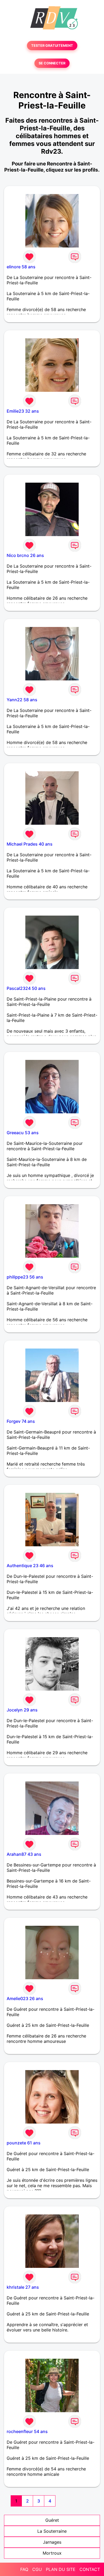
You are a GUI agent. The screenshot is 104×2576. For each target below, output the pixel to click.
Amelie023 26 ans (25, 1998)
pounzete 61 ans (24, 2143)
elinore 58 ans (21, 267)
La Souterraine (52, 2531)
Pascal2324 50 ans (26, 988)
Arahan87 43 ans (24, 1854)
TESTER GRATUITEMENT (52, 46)
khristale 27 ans (23, 2287)
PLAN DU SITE (61, 2569)
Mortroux (52, 2553)
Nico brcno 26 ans (25, 555)
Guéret (52, 2520)
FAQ (24, 2569)
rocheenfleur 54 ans (27, 2431)
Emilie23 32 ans (23, 411)
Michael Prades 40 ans (30, 844)
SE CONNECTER (52, 63)
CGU (37, 2569)
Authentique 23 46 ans (30, 1566)
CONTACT (90, 2569)
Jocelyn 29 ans (22, 1710)
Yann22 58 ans (22, 700)
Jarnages (52, 2542)
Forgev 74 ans (21, 1421)
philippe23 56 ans (25, 1277)
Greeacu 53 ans (23, 1133)
